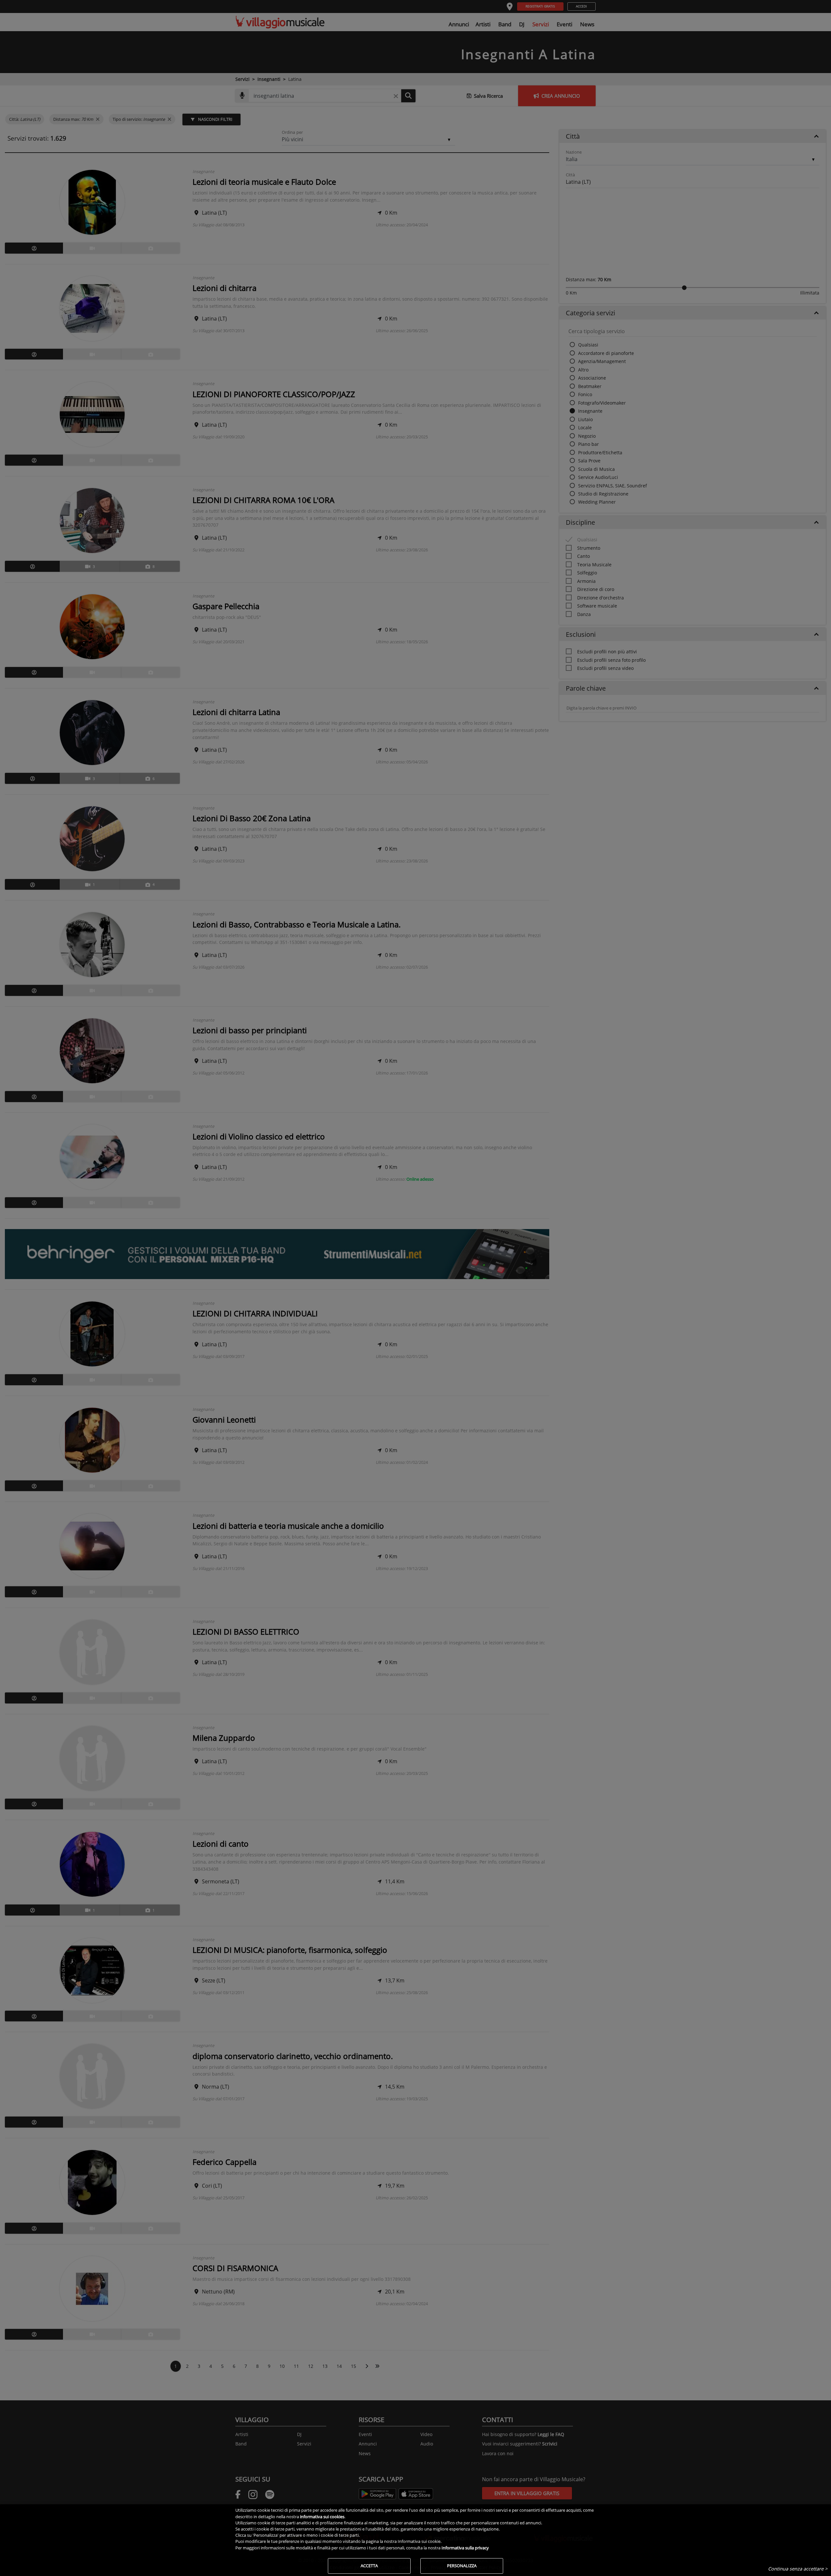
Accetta (369, 2566)
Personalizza (462, 2566)
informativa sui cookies (322, 2517)
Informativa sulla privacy (465, 2548)
